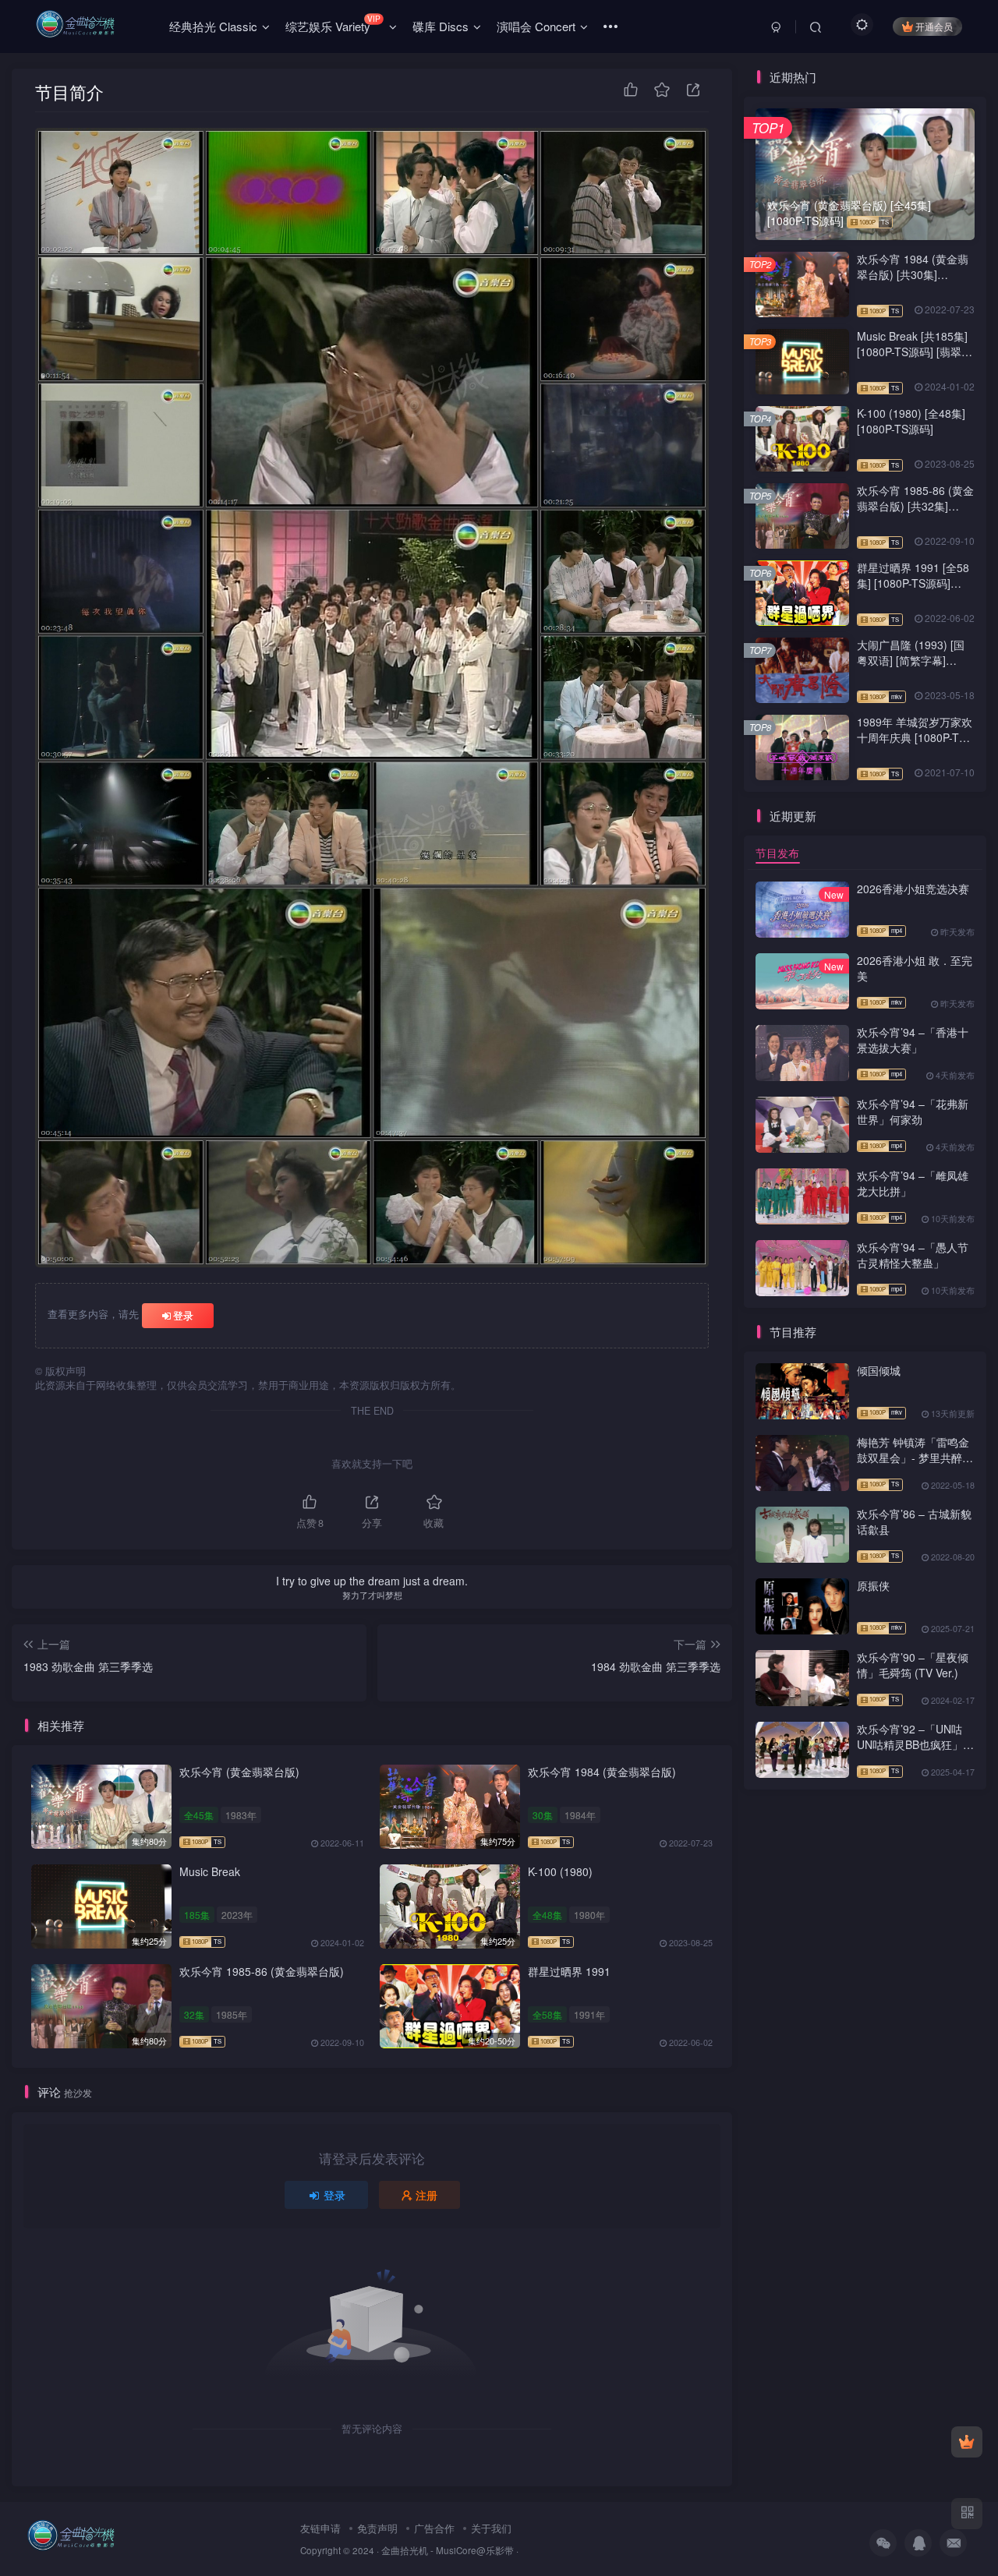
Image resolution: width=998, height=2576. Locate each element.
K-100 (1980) (560, 1871)
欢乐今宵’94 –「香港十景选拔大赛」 (913, 1040)
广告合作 (434, 2528)
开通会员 (934, 26)
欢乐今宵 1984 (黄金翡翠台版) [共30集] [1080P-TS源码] (913, 274)
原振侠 (873, 1585)
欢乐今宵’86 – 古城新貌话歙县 (914, 1521)
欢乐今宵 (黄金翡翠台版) (239, 1772)
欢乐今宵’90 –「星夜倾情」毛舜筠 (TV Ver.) (913, 1665)
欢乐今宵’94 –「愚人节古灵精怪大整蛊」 (913, 1255)
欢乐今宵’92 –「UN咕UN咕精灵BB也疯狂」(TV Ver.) (910, 1744)
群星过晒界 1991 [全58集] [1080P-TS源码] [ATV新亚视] (913, 583)
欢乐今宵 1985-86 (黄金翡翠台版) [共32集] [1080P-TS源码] (915, 505)
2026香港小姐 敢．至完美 (915, 968)
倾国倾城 (879, 1370)
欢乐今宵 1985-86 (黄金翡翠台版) (262, 1971)
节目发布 (777, 853)
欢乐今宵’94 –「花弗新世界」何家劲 (913, 1111)
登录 (183, 1315)
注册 (426, 2195)
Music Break (210, 1871)
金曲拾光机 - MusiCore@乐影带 (448, 2550)
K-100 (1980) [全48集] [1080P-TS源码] (911, 421)
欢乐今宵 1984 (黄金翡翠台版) (602, 1772)
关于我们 (491, 2528)
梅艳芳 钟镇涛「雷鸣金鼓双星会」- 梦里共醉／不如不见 (915, 1457)
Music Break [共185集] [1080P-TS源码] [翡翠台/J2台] (912, 351)
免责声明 (377, 2528)
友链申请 (320, 2528)
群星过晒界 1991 (569, 1971)
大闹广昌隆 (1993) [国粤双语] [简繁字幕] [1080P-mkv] (911, 660)
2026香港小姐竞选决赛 (913, 889)
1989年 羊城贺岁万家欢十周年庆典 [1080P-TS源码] (915, 737)
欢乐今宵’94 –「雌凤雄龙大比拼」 (913, 1183)
